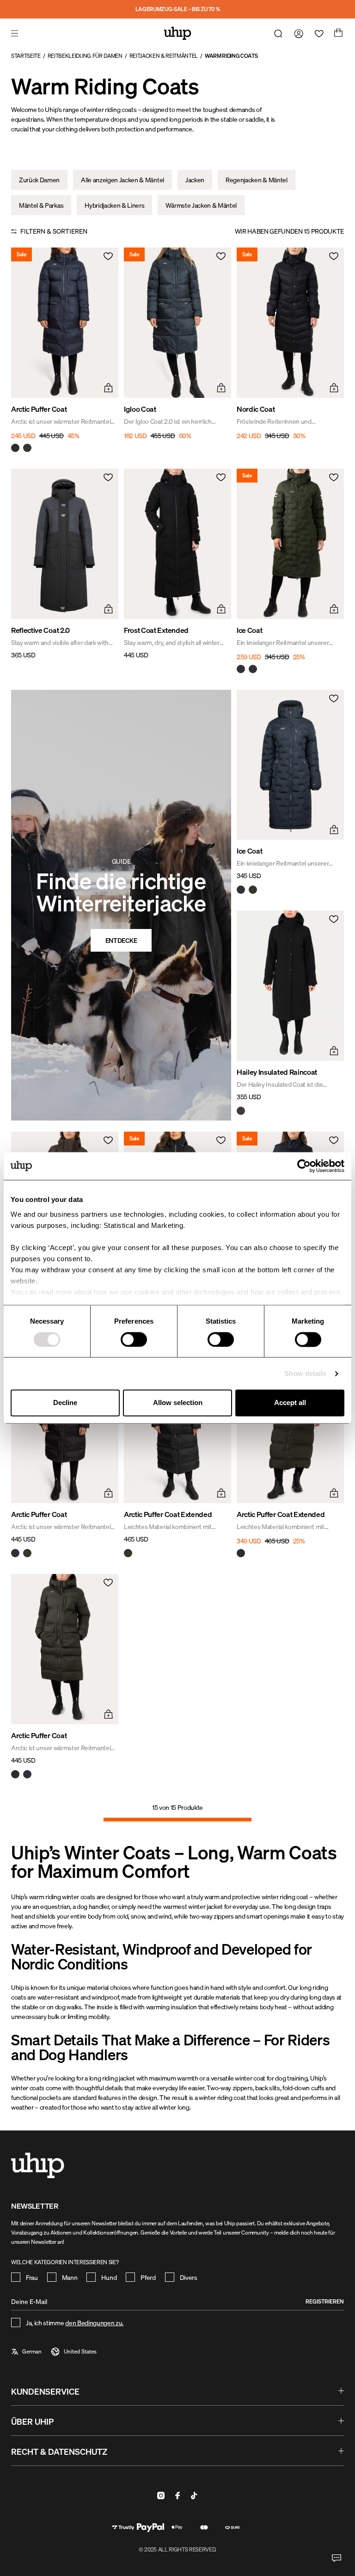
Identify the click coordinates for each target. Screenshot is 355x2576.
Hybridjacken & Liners (114, 205)
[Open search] (276, 33)
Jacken (195, 180)
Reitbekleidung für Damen (85, 56)
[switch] (134, 1339)
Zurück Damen (39, 180)
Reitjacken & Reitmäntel (164, 56)
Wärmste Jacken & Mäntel (201, 205)
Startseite (26, 56)
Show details (305, 1373)
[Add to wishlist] (107, 259)
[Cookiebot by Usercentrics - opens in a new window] (304, 1166)
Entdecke (121, 940)
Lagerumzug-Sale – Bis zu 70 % (178, 9)
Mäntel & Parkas (41, 205)
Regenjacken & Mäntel (257, 180)
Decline (65, 1403)
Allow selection (178, 1403)
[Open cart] (337, 33)
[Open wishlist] (317, 33)
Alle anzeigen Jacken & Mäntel (122, 180)
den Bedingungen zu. (94, 2323)
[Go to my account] (297, 33)
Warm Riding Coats (231, 56)
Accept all (290, 1403)
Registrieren (325, 2301)
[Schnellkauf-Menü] (107, 387)
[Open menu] (16, 33)
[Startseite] (178, 33)
